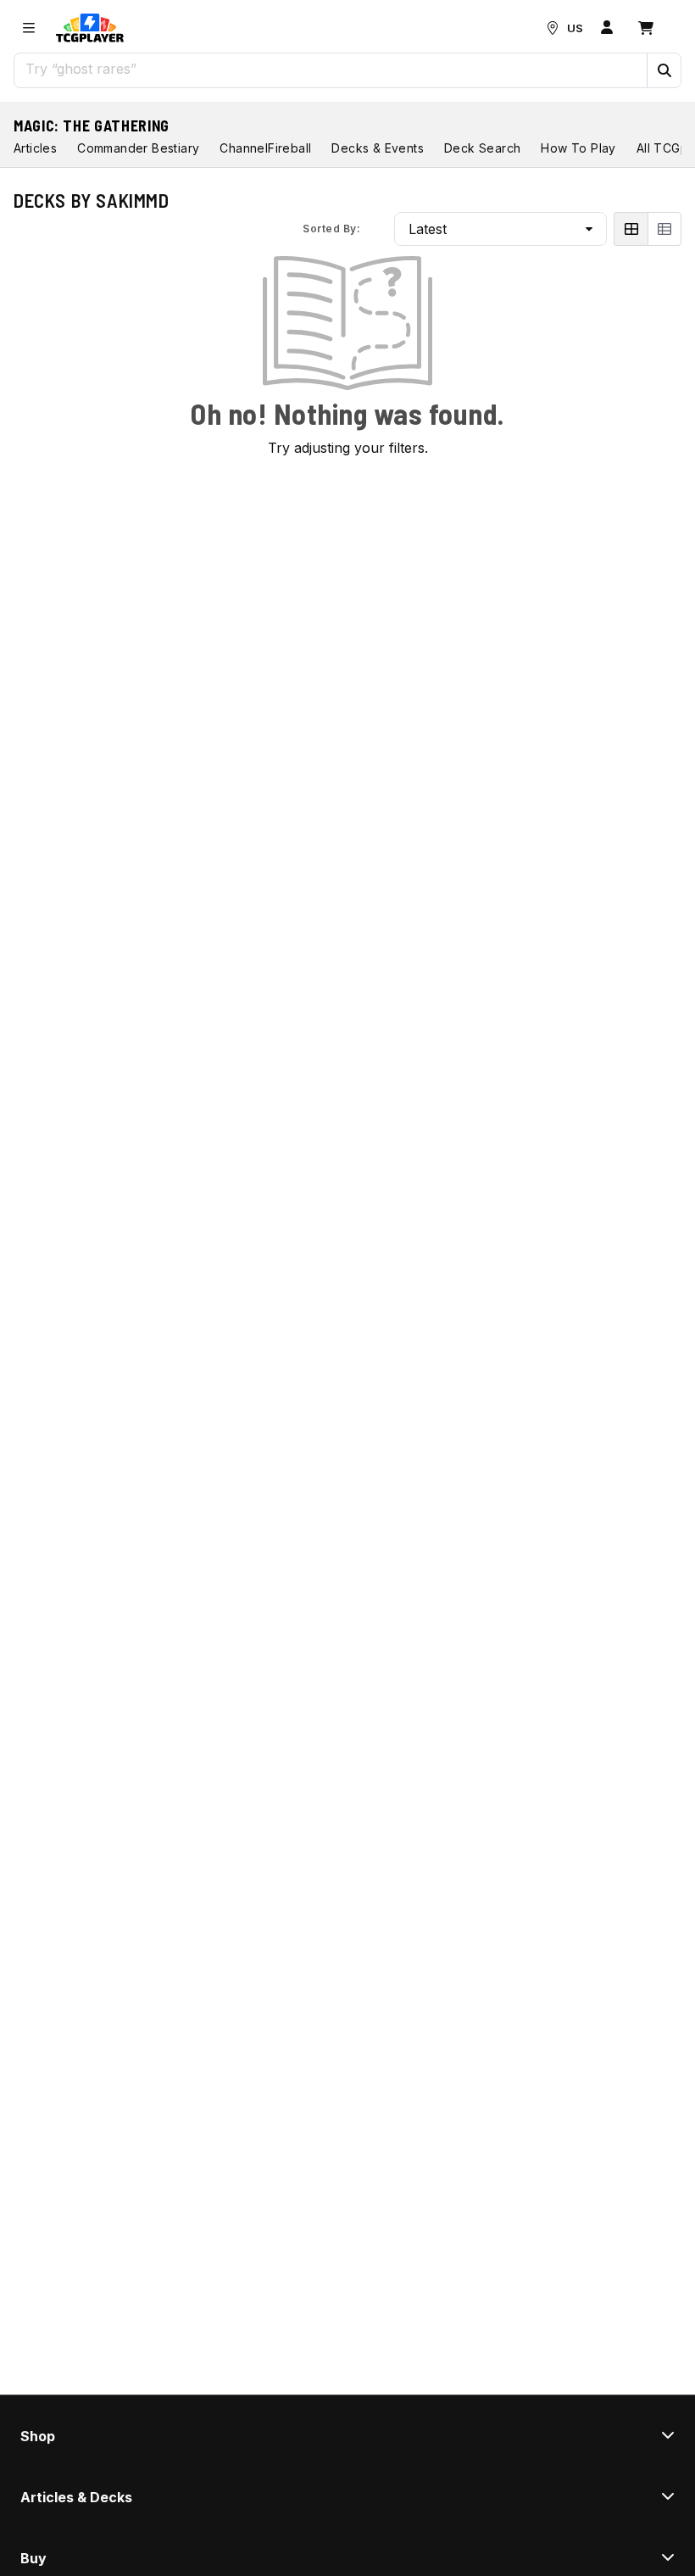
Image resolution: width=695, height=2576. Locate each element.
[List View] (664, 229)
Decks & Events (378, 148)
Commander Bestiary (138, 148)
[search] (331, 69)
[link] (90, 28)
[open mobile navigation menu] (29, 28)
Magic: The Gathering (92, 125)
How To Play (578, 148)
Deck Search (482, 148)
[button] (664, 70)
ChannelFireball (265, 148)
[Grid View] (631, 229)
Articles (35, 148)
